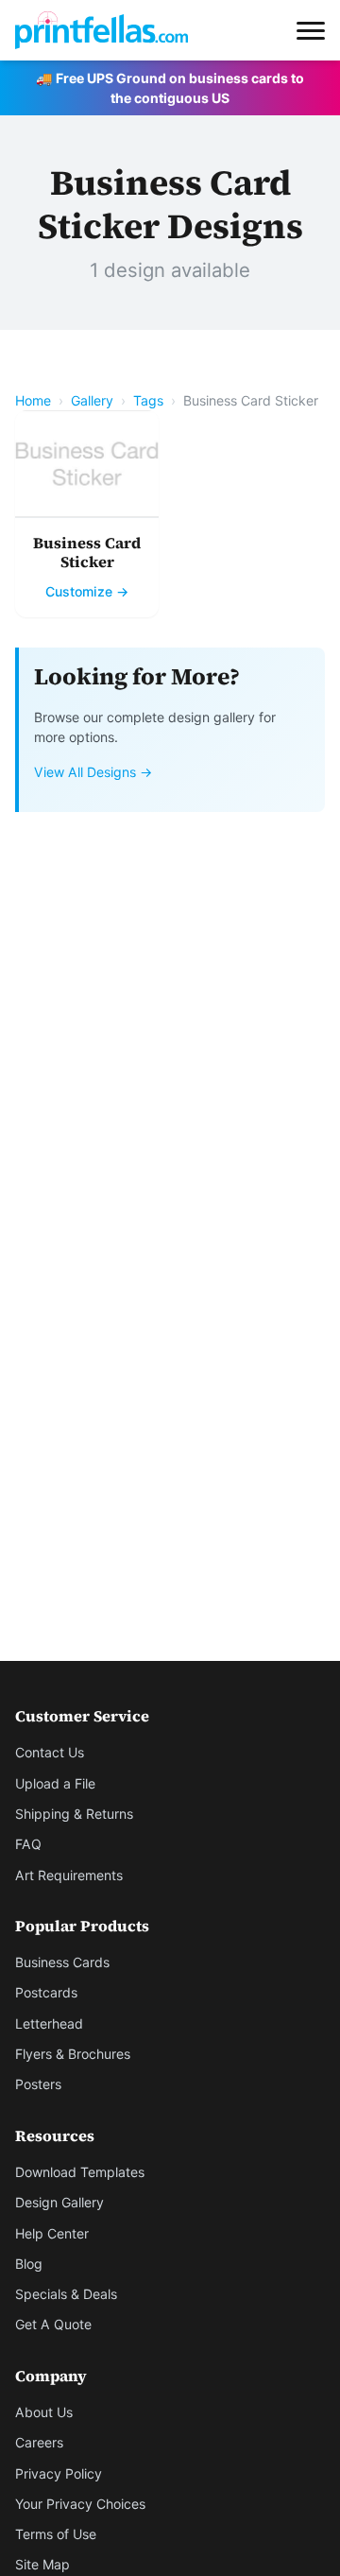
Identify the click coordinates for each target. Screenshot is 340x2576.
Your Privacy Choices (80, 2504)
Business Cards (62, 1962)
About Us (44, 2412)
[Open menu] (311, 30)
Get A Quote (53, 2324)
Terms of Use (56, 2534)
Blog (29, 2264)
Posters (38, 2084)
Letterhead (49, 2023)
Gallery (92, 400)
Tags (148, 400)
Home (33, 400)
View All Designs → (93, 772)
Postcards (46, 1992)
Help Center (52, 2233)
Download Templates (80, 2172)
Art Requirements (69, 1875)
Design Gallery (59, 2202)
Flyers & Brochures (73, 2054)
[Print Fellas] (102, 30)
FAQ (28, 1844)
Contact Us (50, 1752)
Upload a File (55, 1783)
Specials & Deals (66, 2294)
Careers (39, 2442)
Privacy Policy (59, 2473)
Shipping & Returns (74, 1814)
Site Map (42, 2564)
